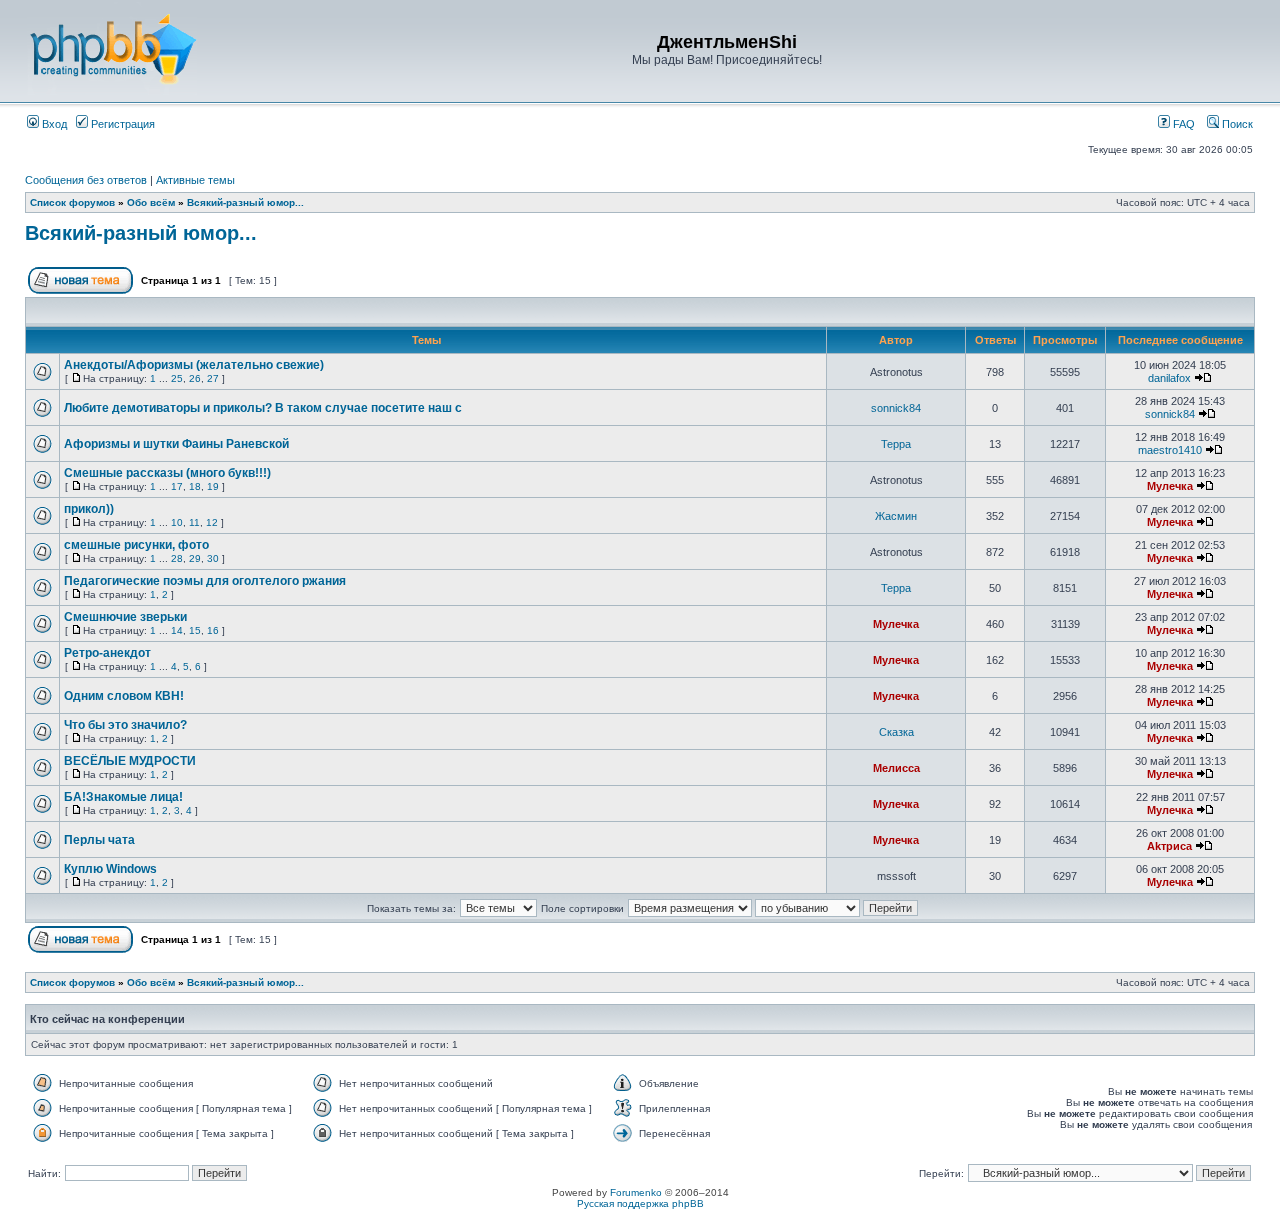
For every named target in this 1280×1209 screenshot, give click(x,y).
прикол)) (89, 509)
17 (177, 486)
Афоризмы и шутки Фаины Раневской (176, 444)
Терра (896, 444)
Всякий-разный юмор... (245, 202)
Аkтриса (1169, 846)
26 (195, 378)
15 (195, 630)
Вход (53, 124)
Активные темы (195, 180)
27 (213, 378)
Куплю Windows (110, 869)
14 (177, 630)
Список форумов (72, 202)
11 (194, 522)
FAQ (1182, 124)
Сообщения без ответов (86, 180)
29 (195, 558)
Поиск (1236, 124)
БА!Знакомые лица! (123, 797)
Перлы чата (99, 840)
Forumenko (636, 1192)
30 (213, 558)
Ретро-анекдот (107, 653)
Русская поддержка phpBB (640, 1203)
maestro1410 (1170, 450)
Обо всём (151, 202)
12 (212, 522)
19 (213, 486)
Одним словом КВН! (124, 696)
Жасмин (896, 516)
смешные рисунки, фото (136, 545)
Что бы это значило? (125, 725)
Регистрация (121, 124)
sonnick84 (896, 408)
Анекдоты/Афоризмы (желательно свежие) (194, 365)
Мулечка (1170, 486)
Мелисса (896, 768)
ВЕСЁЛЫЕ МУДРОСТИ (130, 761)
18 (195, 486)
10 (177, 522)
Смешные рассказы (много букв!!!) (167, 473)
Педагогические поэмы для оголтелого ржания (205, 581)
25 (177, 378)
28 (177, 558)
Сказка (896, 732)
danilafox (1169, 378)
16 (213, 630)
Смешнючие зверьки (125, 617)
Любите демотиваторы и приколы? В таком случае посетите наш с (263, 408)
